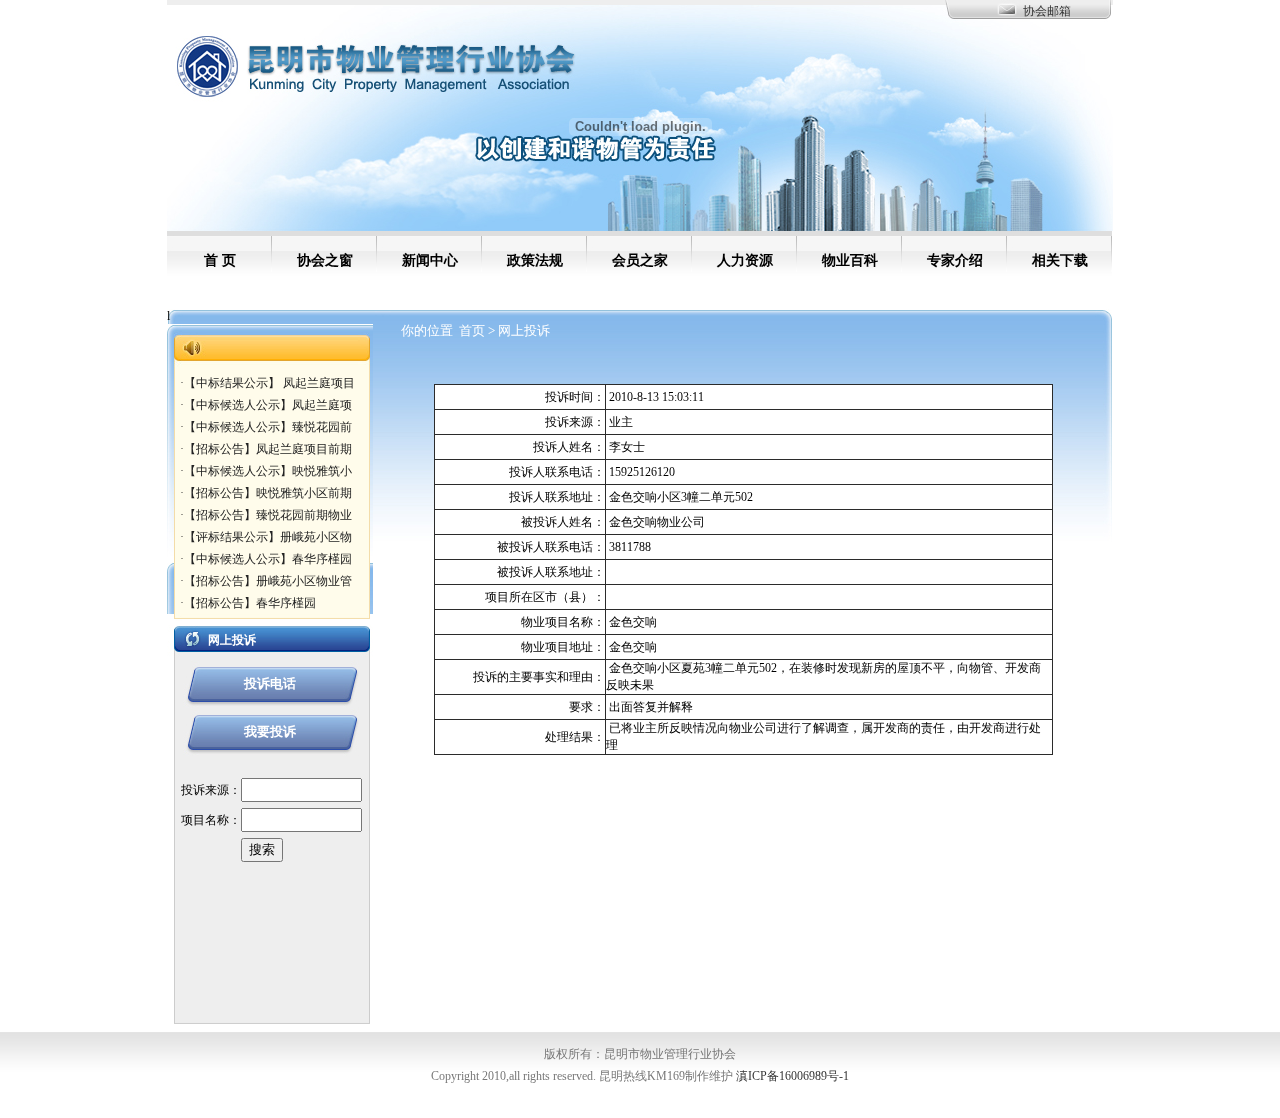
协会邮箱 (1047, 11)
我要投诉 (270, 731)
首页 (472, 330)
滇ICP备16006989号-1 (792, 1076)
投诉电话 (270, 683)
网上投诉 (524, 330)
